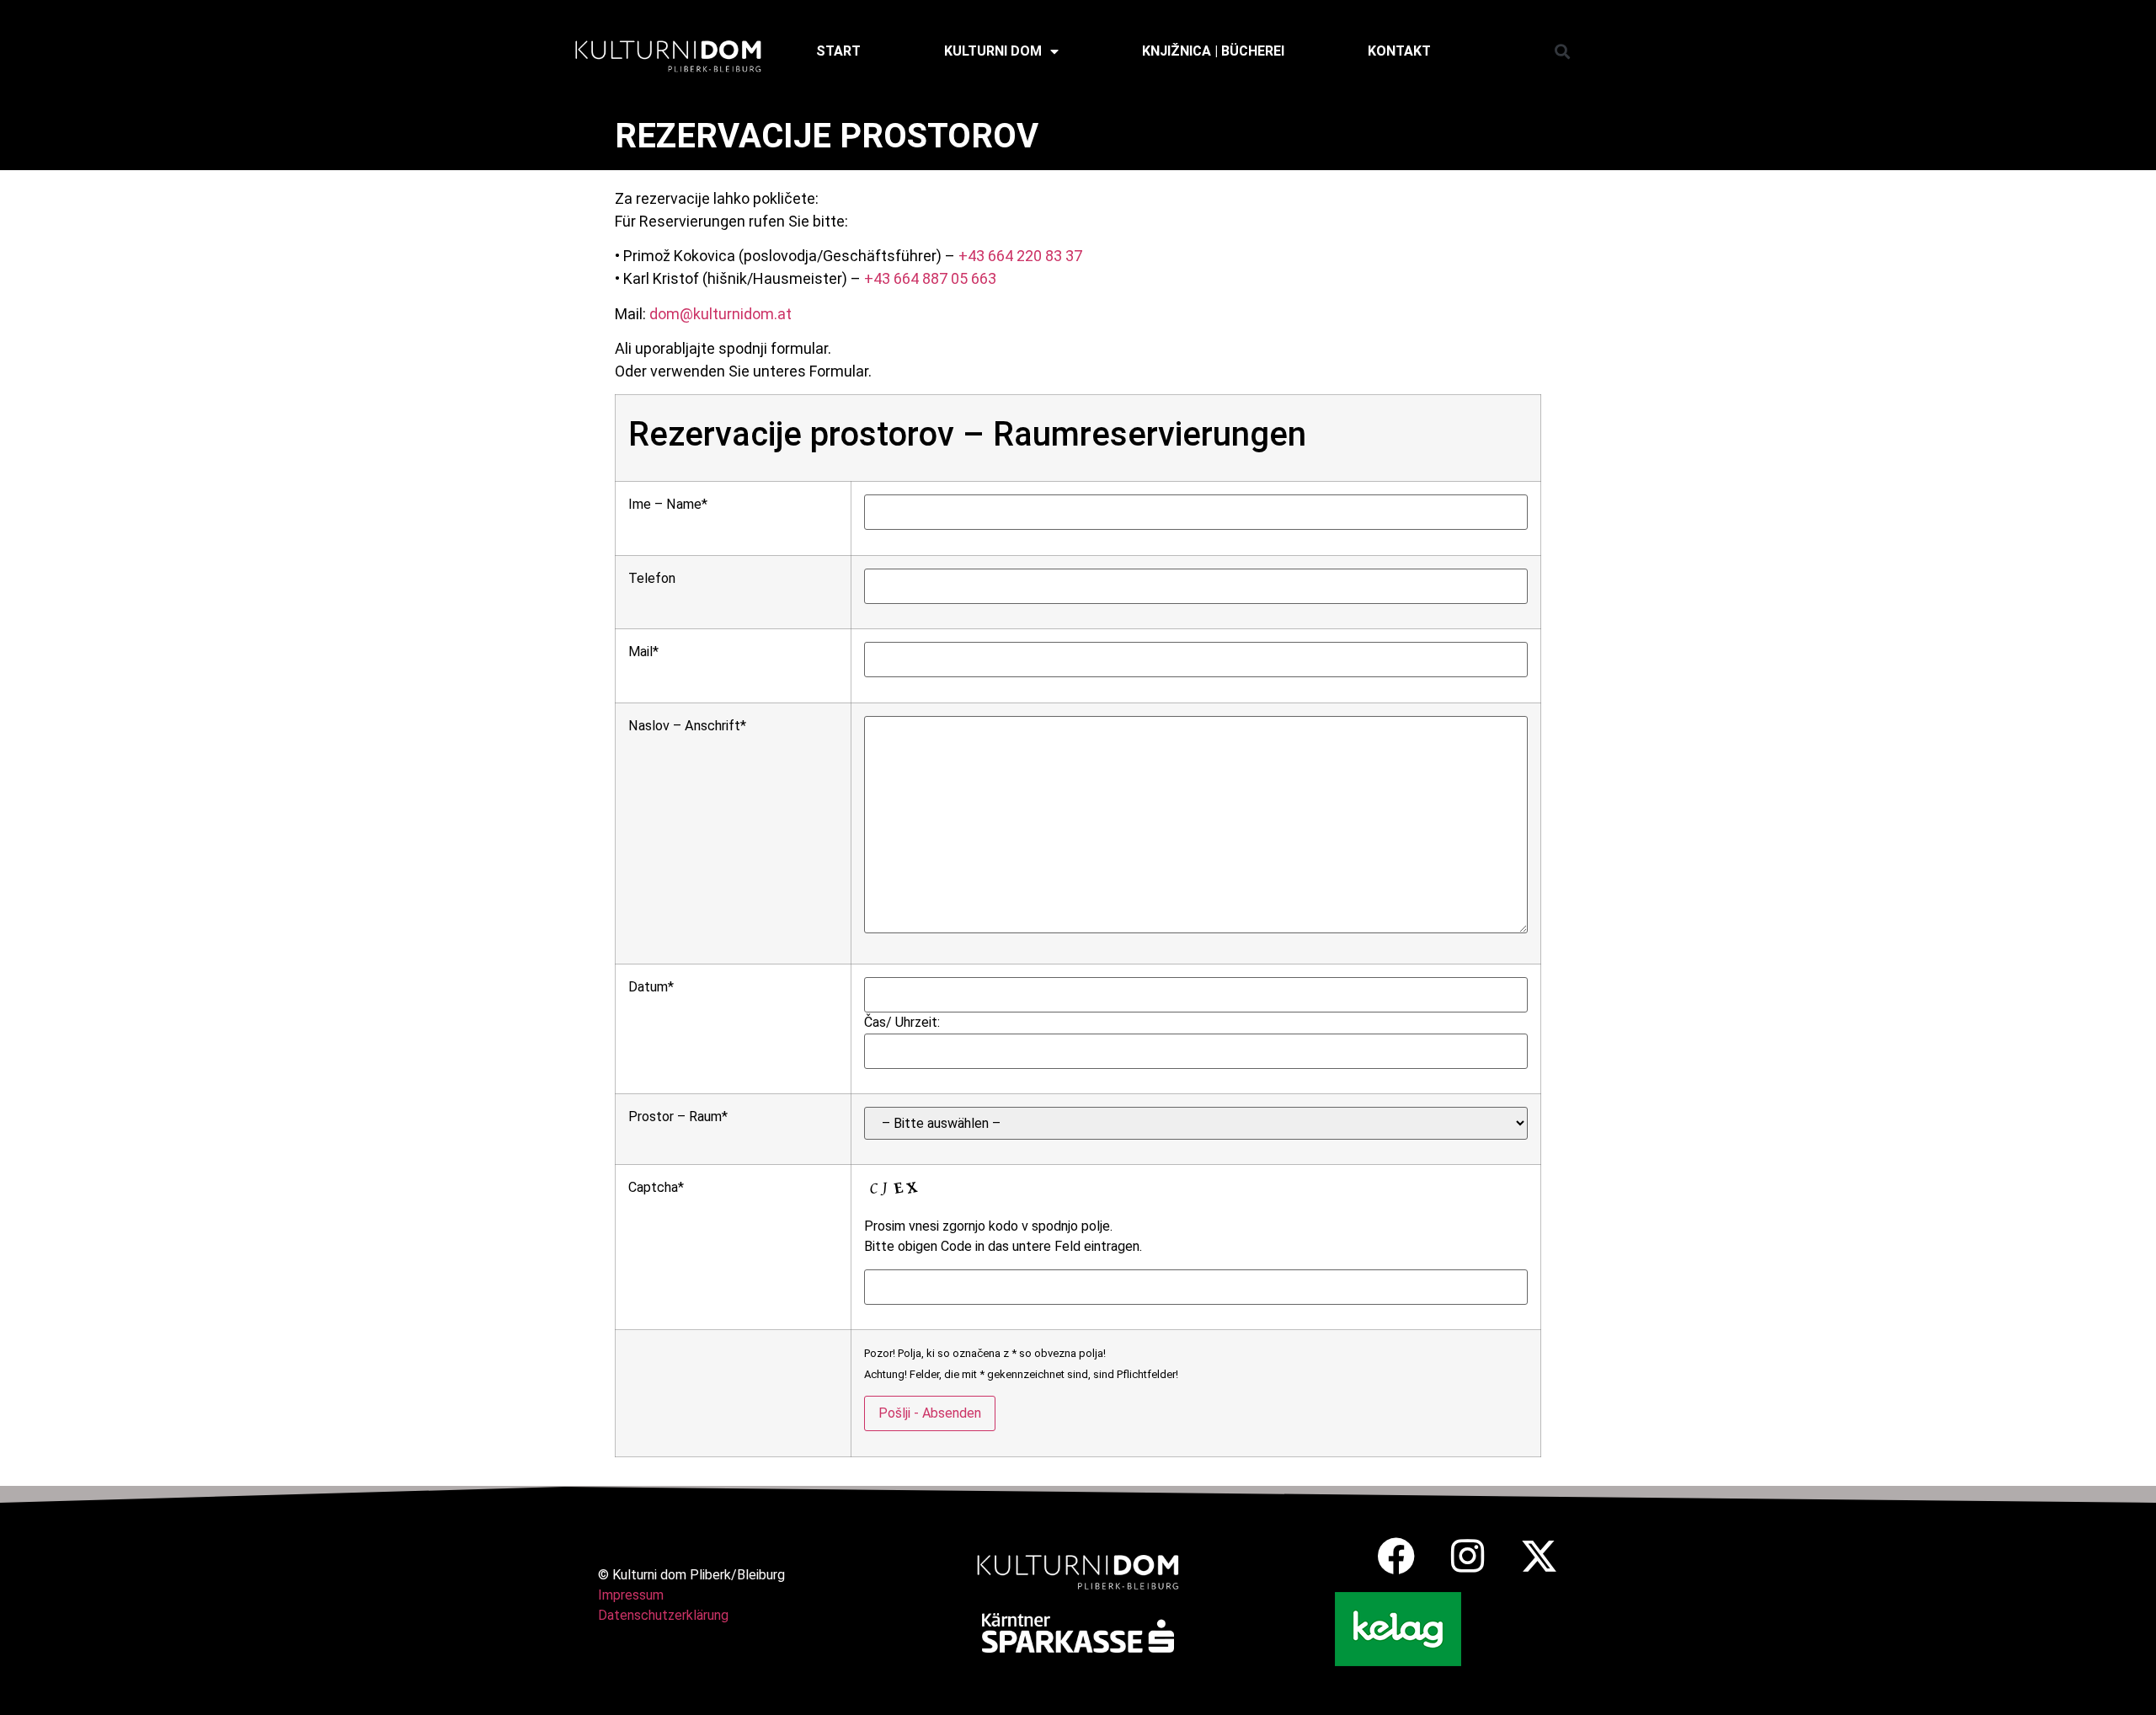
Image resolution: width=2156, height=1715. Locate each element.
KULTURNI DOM (993, 51)
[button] (1563, 51)
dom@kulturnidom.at (720, 314)
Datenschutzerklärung (663, 1615)
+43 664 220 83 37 (1020, 256)
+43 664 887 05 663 (930, 278)
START (838, 51)
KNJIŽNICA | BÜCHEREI (1213, 51)
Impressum (631, 1595)
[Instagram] (1468, 1556)
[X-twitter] (1539, 1556)
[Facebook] (1396, 1556)
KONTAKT (1399, 51)
